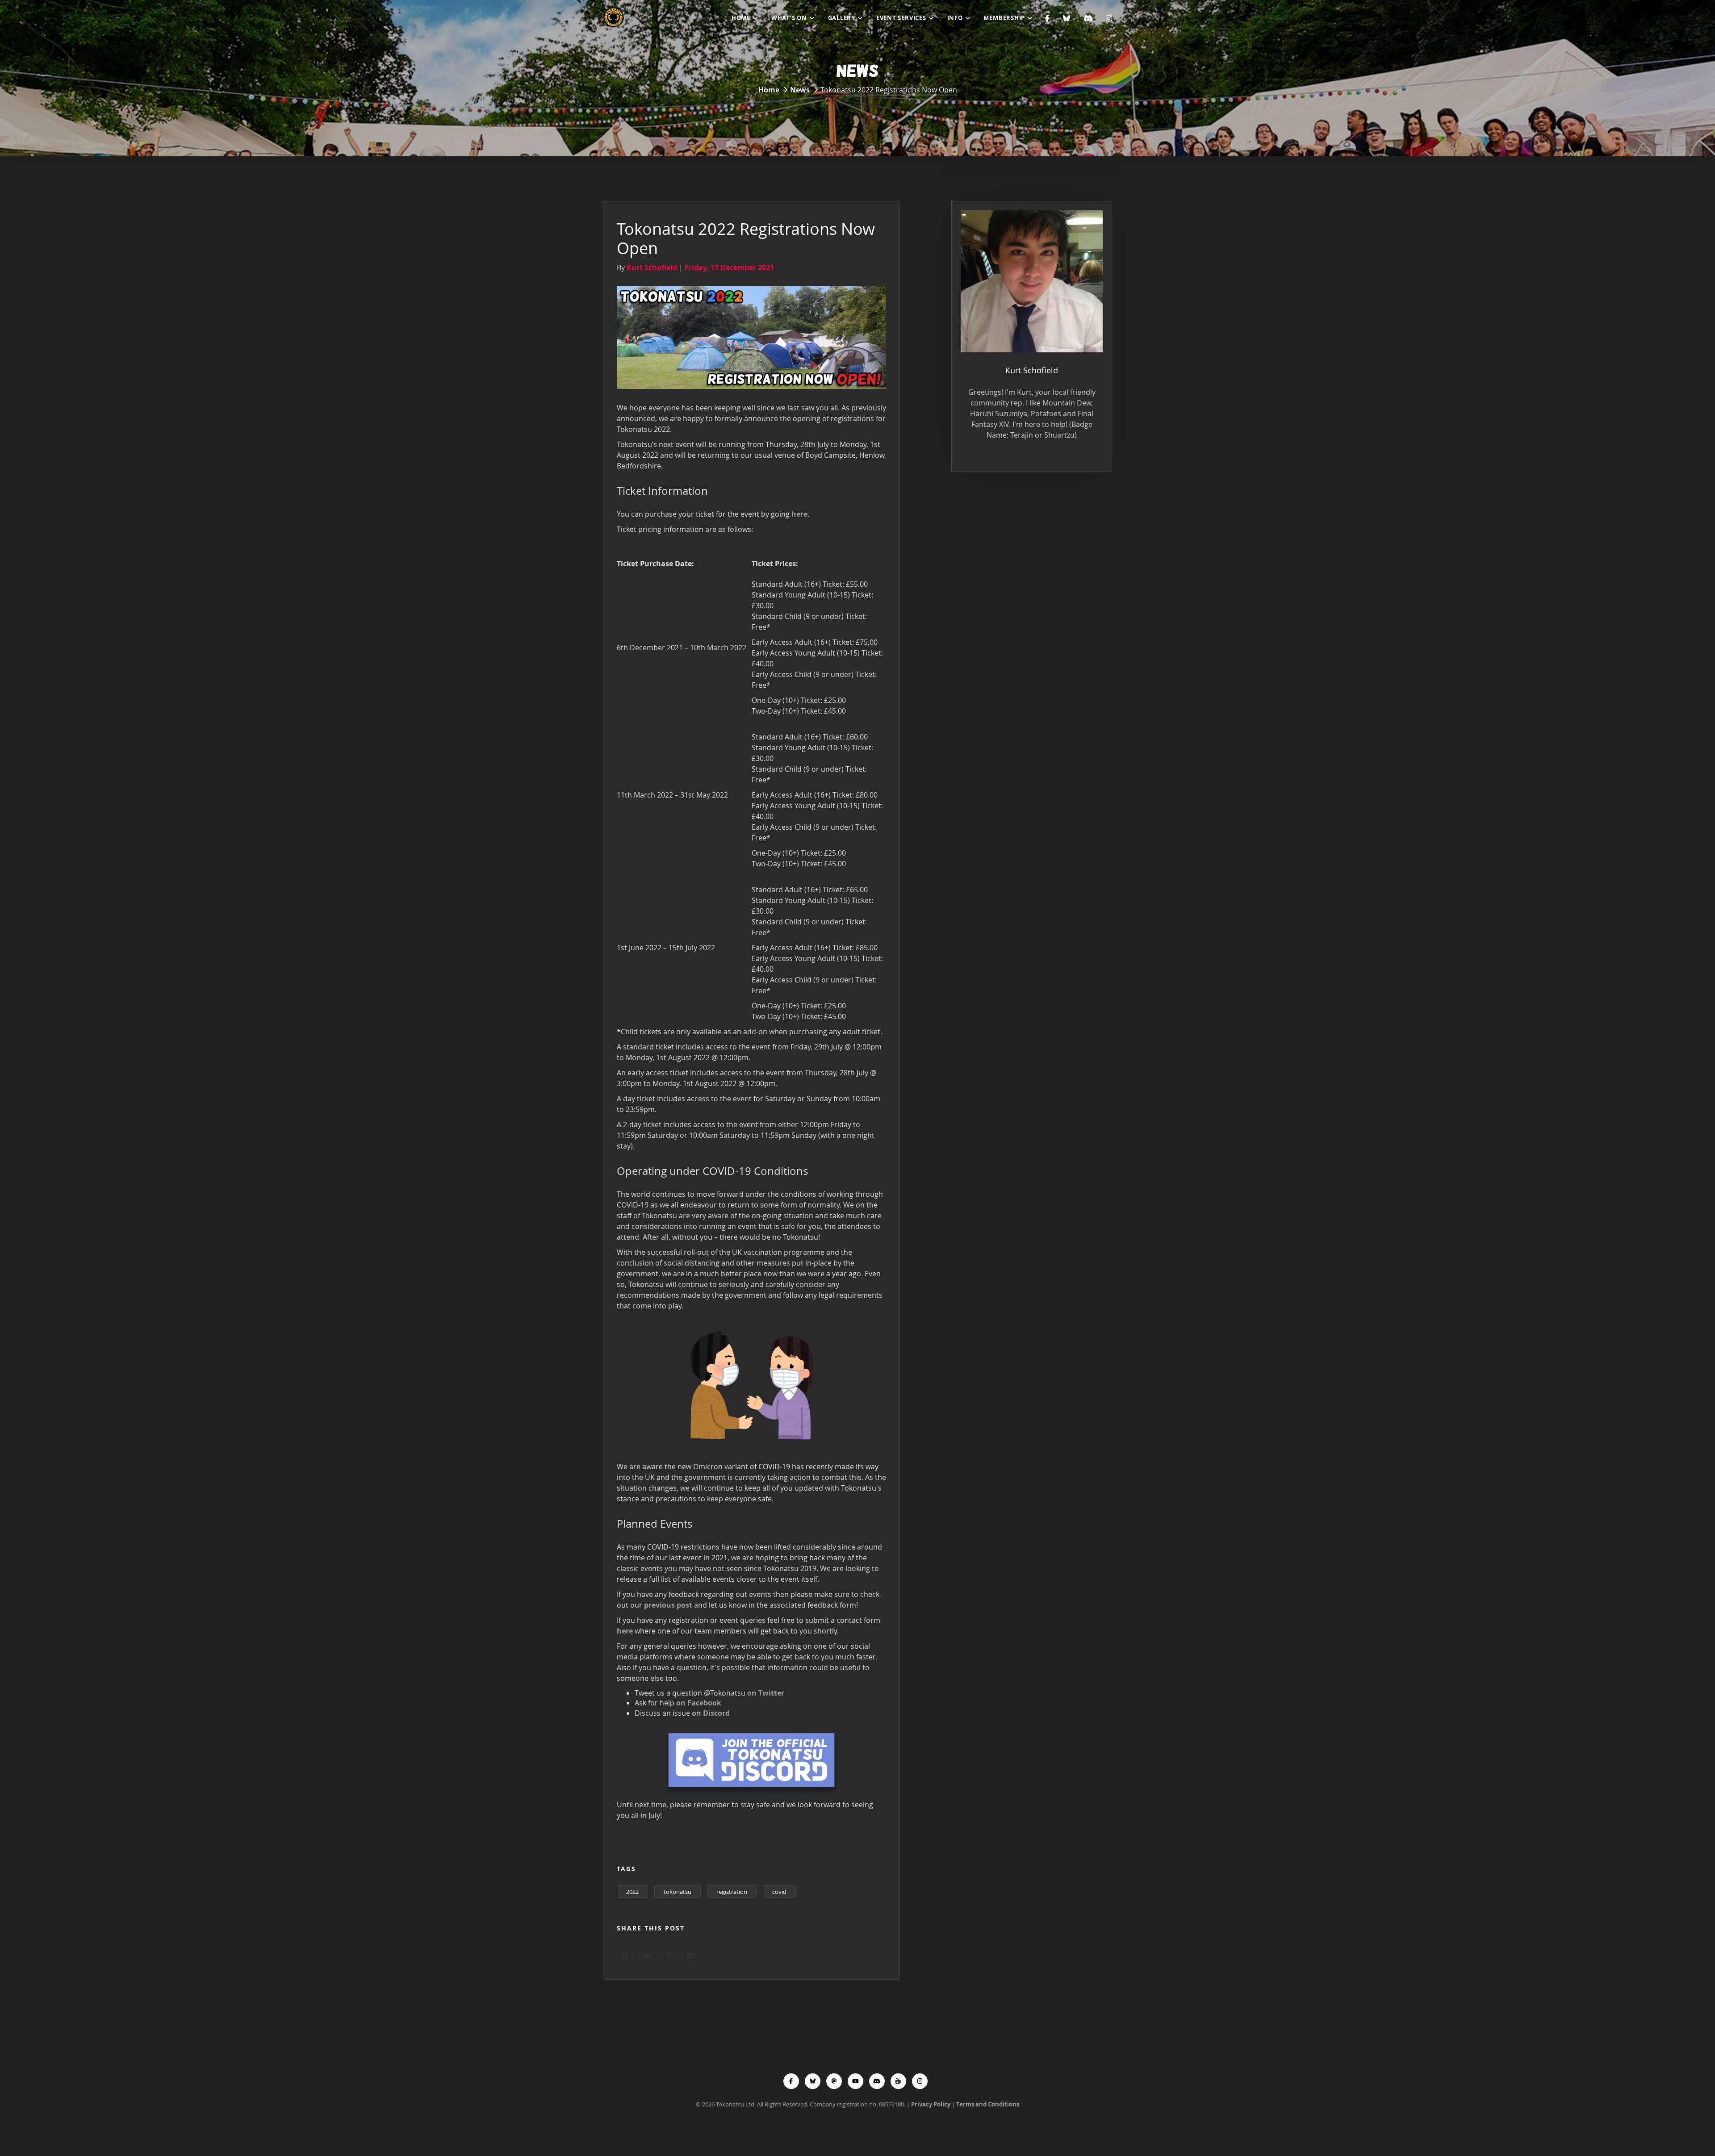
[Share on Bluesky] (646, 1956)
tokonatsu (678, 1892)
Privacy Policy (931, 2104)
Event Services (901, 18)
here (799, 514)
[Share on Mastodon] (668, 1956)
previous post (668, 1605)
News (800, 90)
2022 (632, 1892)
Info (955, 18)
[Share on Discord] (690, 1956)
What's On (789, 18)
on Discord (711, 1713)
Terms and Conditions (988, 2104)
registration (732, 1892)
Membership (1004, 18)
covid (779, 1892)
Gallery (842, 18)
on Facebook (699, 1703)
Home (741, 18)
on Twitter (766, 1693)
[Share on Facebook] (625, 1956)
